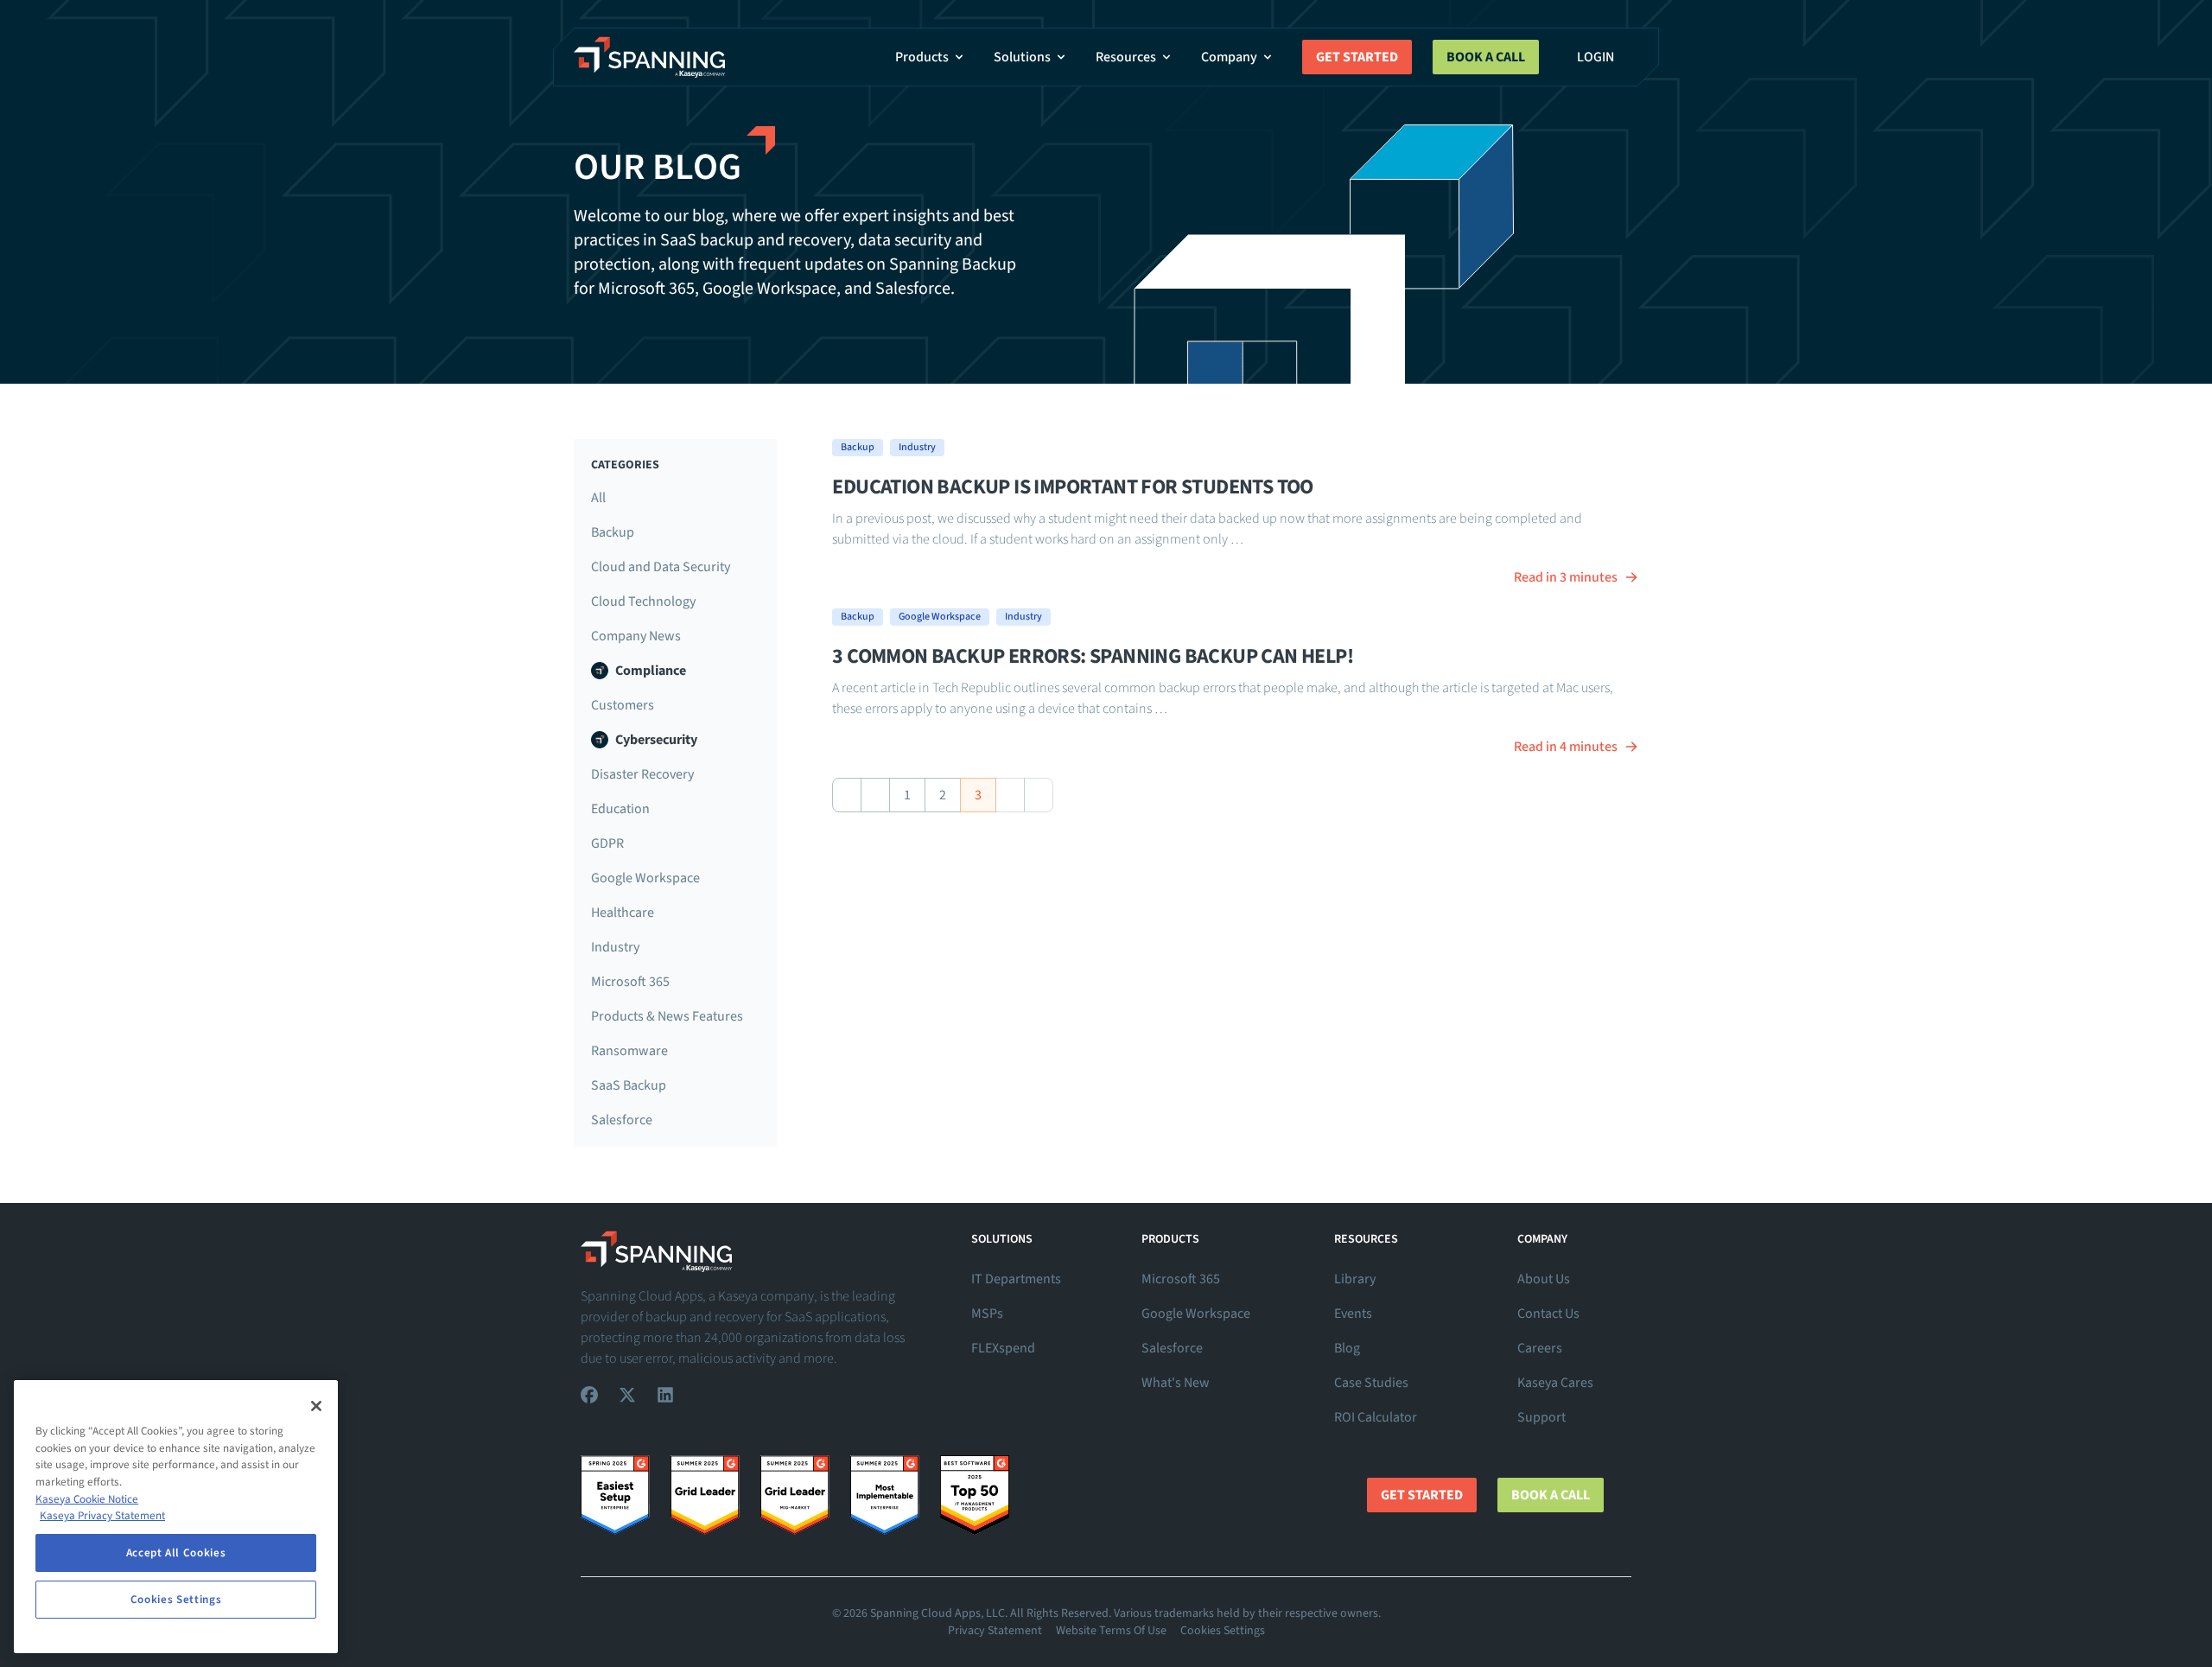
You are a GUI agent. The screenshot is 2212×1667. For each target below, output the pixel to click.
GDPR (607, 843)
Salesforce (622, 1120)
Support (1541, 1417)
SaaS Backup (629, 1085)
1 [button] (907, 795)
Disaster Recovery (642, 774)
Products (922, 57)
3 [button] (978, 795)
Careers (1540, 1348)
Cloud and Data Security (661, 567)
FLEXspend (1003, 1348)
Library (1355, 1279)
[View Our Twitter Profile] (627, 1395)
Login (1595, 57)
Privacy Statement (995, 1631)
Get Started (1357, 57)
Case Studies (1371, 1383)
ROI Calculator (1376, 1417)
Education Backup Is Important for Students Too (1072, 487)
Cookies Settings (1223, 1631)
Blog (1347, 1348)
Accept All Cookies (176, 1553)
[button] (847, 795)
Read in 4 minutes (1566, 747)
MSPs (987, 1314)
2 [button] (943, 795)
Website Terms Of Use (1111, 1631)
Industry (615, 947)
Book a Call (1486, 57)
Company (1229, 57)
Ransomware (629, 1051)
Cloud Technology (643, 601)
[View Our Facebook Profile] (589, 1395)
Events (1353, 1314)
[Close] (316, 1406)
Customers (623, 705)
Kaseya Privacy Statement (102, 1516)
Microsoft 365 (630, 982)
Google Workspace (645, 878)
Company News (636, 636)
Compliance (651, 671)
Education (620, 809)
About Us (1544, 1279)
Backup (613, 532)
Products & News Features (667, 1016)
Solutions (1022, 57)
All (598, 498)
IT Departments (1016, 1279)
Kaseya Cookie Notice (87, 1499)
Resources (1126, 57)
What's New (1176, 1383)
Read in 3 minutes (1566, 577)
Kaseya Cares (1555, 1383)
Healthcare (623, 913)
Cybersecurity (656, 740)
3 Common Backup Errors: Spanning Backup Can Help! (1093, 656)
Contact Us (1548, 1314)
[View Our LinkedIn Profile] (665, 1395)
